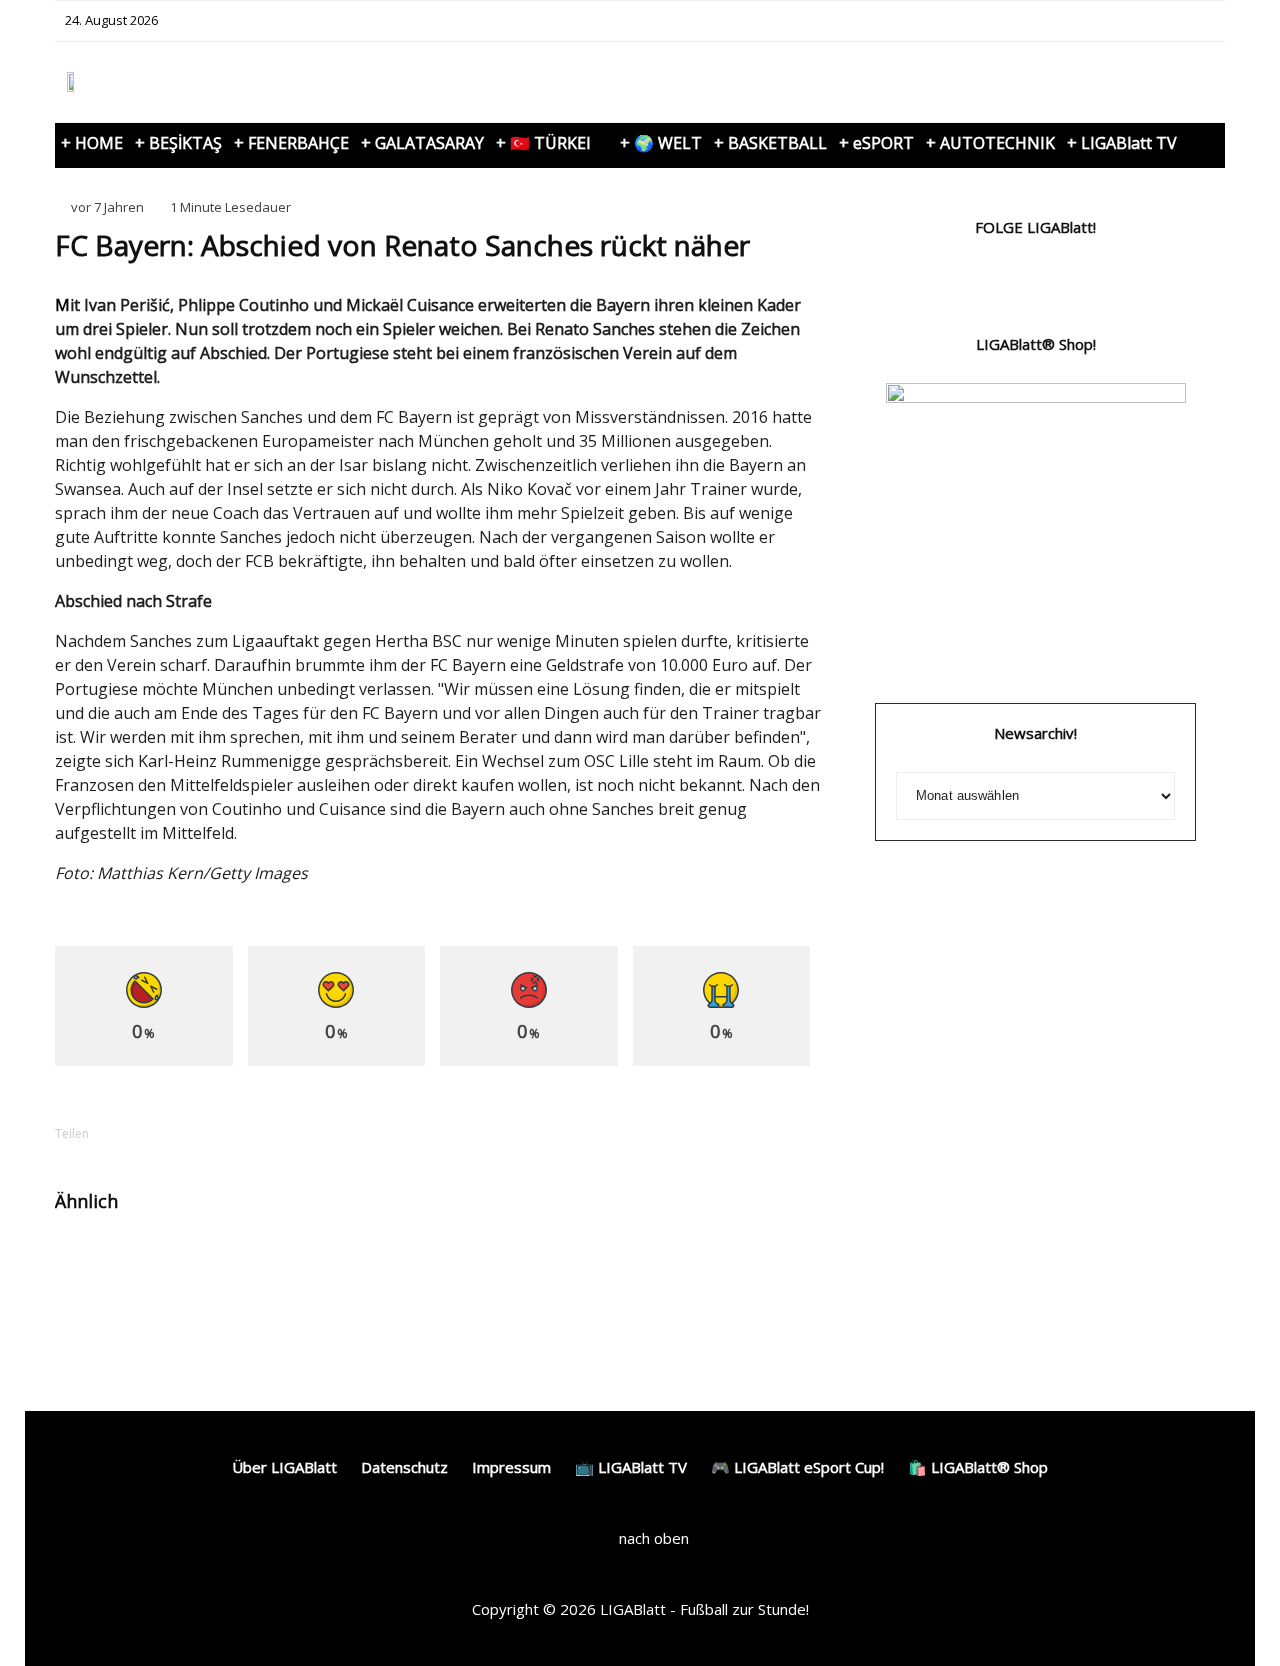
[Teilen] (145, 1133)
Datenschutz (404, 1467)
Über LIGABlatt (284, 1467)
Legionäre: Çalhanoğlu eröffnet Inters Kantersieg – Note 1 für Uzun (214, 1282)
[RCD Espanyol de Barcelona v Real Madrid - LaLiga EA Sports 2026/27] (354, 1264)
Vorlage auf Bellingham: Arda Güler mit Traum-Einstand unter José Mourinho (474, 1291)
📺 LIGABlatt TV (631, 1467)
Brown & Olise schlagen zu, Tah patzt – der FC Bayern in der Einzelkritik (748, 1282)
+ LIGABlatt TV (1122, 143)
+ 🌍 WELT (661, 143)
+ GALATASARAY (422, 143)
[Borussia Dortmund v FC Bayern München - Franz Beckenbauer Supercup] (620, 1264)
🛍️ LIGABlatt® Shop (978, 1467)
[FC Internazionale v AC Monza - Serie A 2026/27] (87, 1264)
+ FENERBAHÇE (291, 143)
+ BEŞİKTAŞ (178, 143)
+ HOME (92, 143)
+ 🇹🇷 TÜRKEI (543, 143)
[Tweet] (197, 1133)
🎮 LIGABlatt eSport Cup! (797, 1467)
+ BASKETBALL (770, 143)
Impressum (511, 1467)
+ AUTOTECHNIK (990, 143)
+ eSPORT (876, 143)
